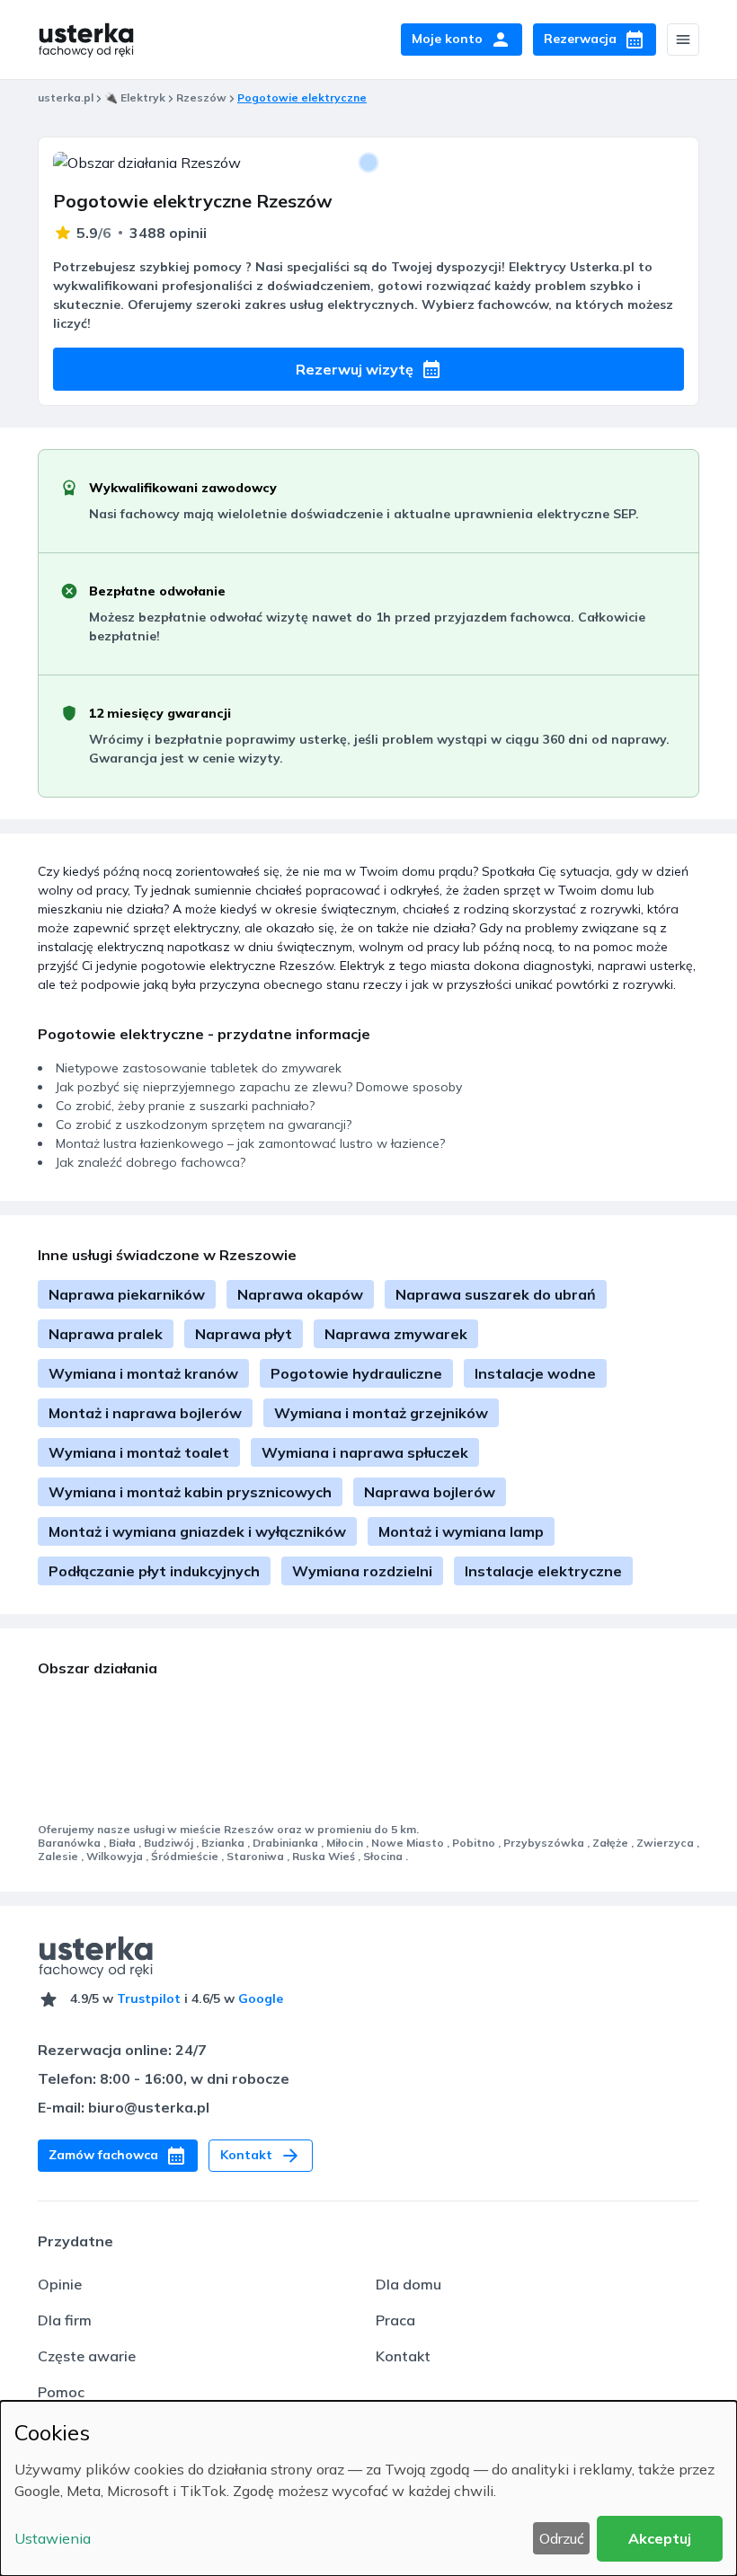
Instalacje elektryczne (543, 1571)
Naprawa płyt (244, 1334)
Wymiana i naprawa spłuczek (365, 1452)
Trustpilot (149, 1998)
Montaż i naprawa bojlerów (145, 1413)
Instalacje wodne (535, 1373)
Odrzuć (562, 2538)
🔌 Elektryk (135, 97)
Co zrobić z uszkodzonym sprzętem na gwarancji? (204, 1125)
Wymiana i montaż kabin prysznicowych (190, 1492)
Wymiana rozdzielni (362, 1571)
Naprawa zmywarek (396, 1334)
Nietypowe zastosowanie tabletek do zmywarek (199, 1068)
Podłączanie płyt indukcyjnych (154, 1571)
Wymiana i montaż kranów (143, 1373)
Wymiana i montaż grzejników (381, 1413)
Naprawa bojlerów (430, 1492)
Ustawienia (53, 2538)
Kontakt (403, 2356)
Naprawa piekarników (127, 1294)
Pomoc (61, 2392)
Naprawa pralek (106, 1334)
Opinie (60, 2284)
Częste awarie (87, 2356)
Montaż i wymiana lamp (461, 1531)
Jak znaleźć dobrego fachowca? (151, 1162)
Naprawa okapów (300, 1294)
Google (261, 1998)
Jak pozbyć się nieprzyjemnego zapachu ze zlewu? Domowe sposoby (259, 1087)
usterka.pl (66, 97)
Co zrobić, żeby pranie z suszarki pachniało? (185, 1106)
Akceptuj (660, 2538)
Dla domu (408, 2284)
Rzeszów (201, 97)
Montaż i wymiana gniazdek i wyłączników (197, 1531)
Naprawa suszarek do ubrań (496, 1294)
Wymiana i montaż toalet (139, 1452)
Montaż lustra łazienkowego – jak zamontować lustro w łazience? (250, 1143)
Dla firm (65, 2320)
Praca (395, 2320)
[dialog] (368, 2488)
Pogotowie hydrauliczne (356, 1373)
